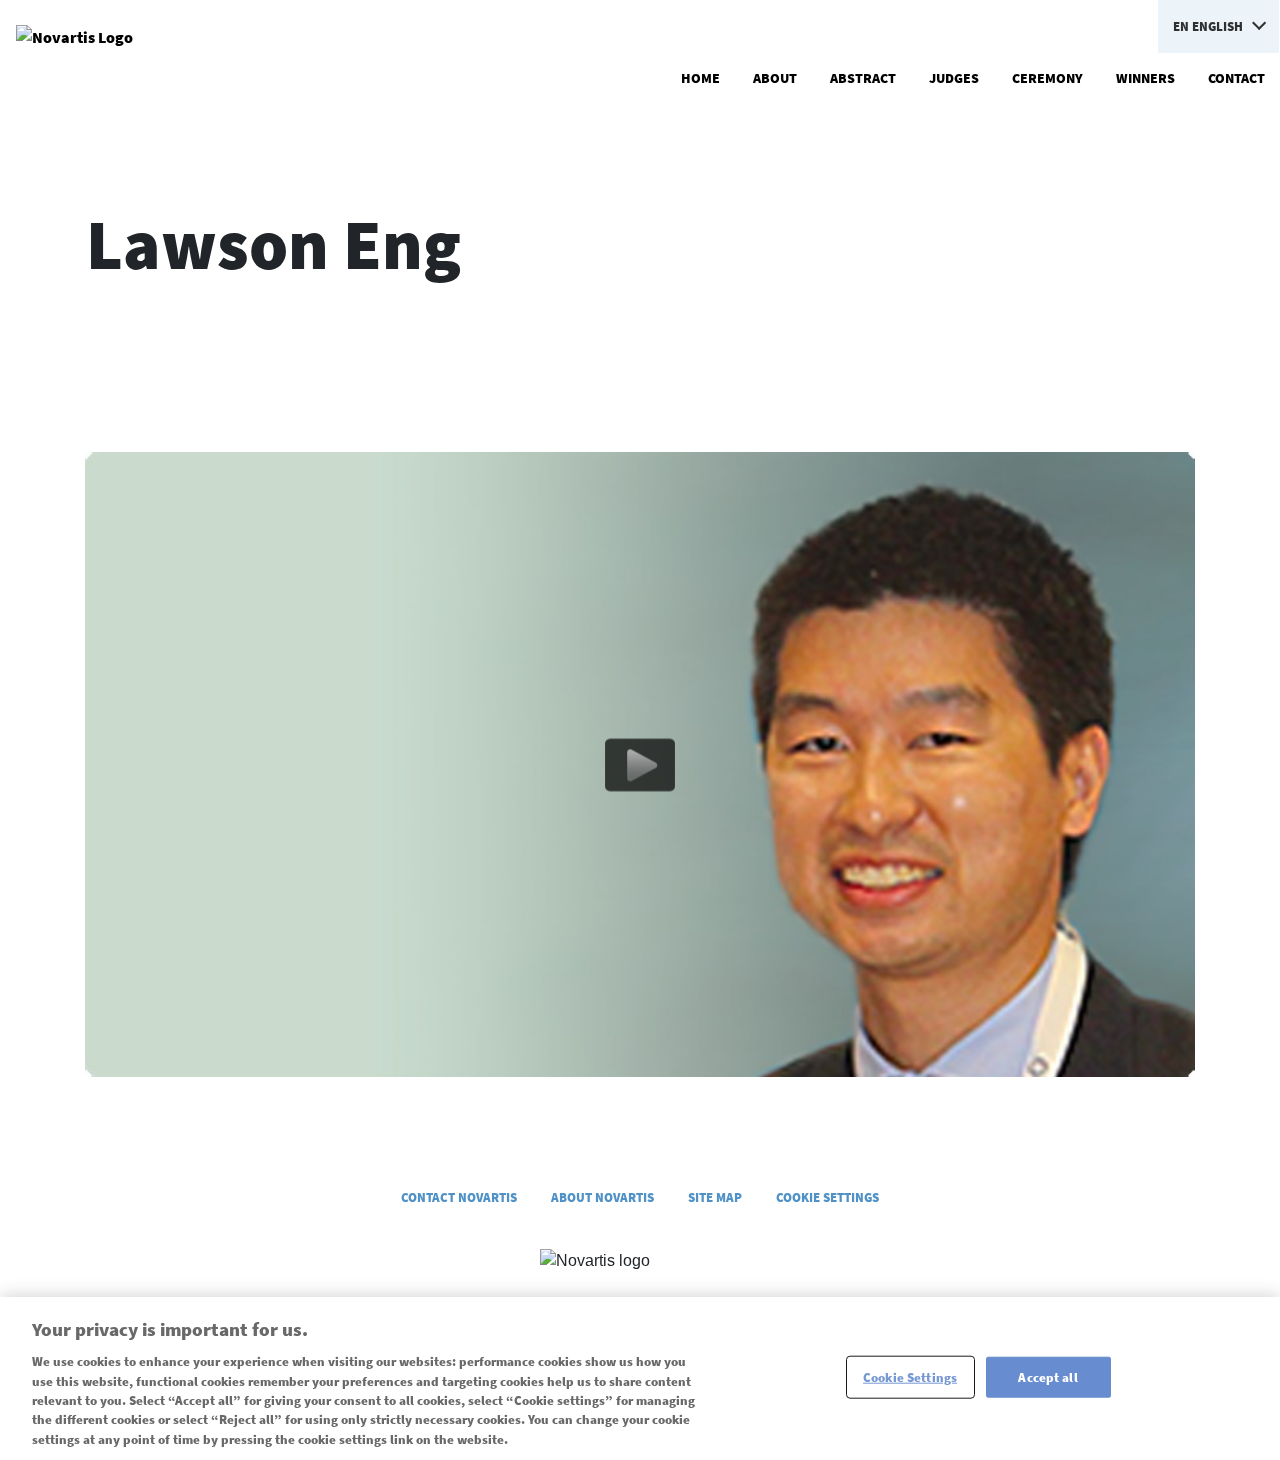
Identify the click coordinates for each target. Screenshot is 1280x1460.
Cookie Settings (910, 1376)
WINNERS (1145, 78)
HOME (700, 78)
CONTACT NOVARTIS (459, 1197)
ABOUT (775, 78)
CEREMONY (1047, 78)
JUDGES (954, 78)
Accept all (1047, 1376)
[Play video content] (640, 764)
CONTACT (1236, 78)
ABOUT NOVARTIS (602, 1197)
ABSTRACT (863, 78)
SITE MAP (715, 1197)
